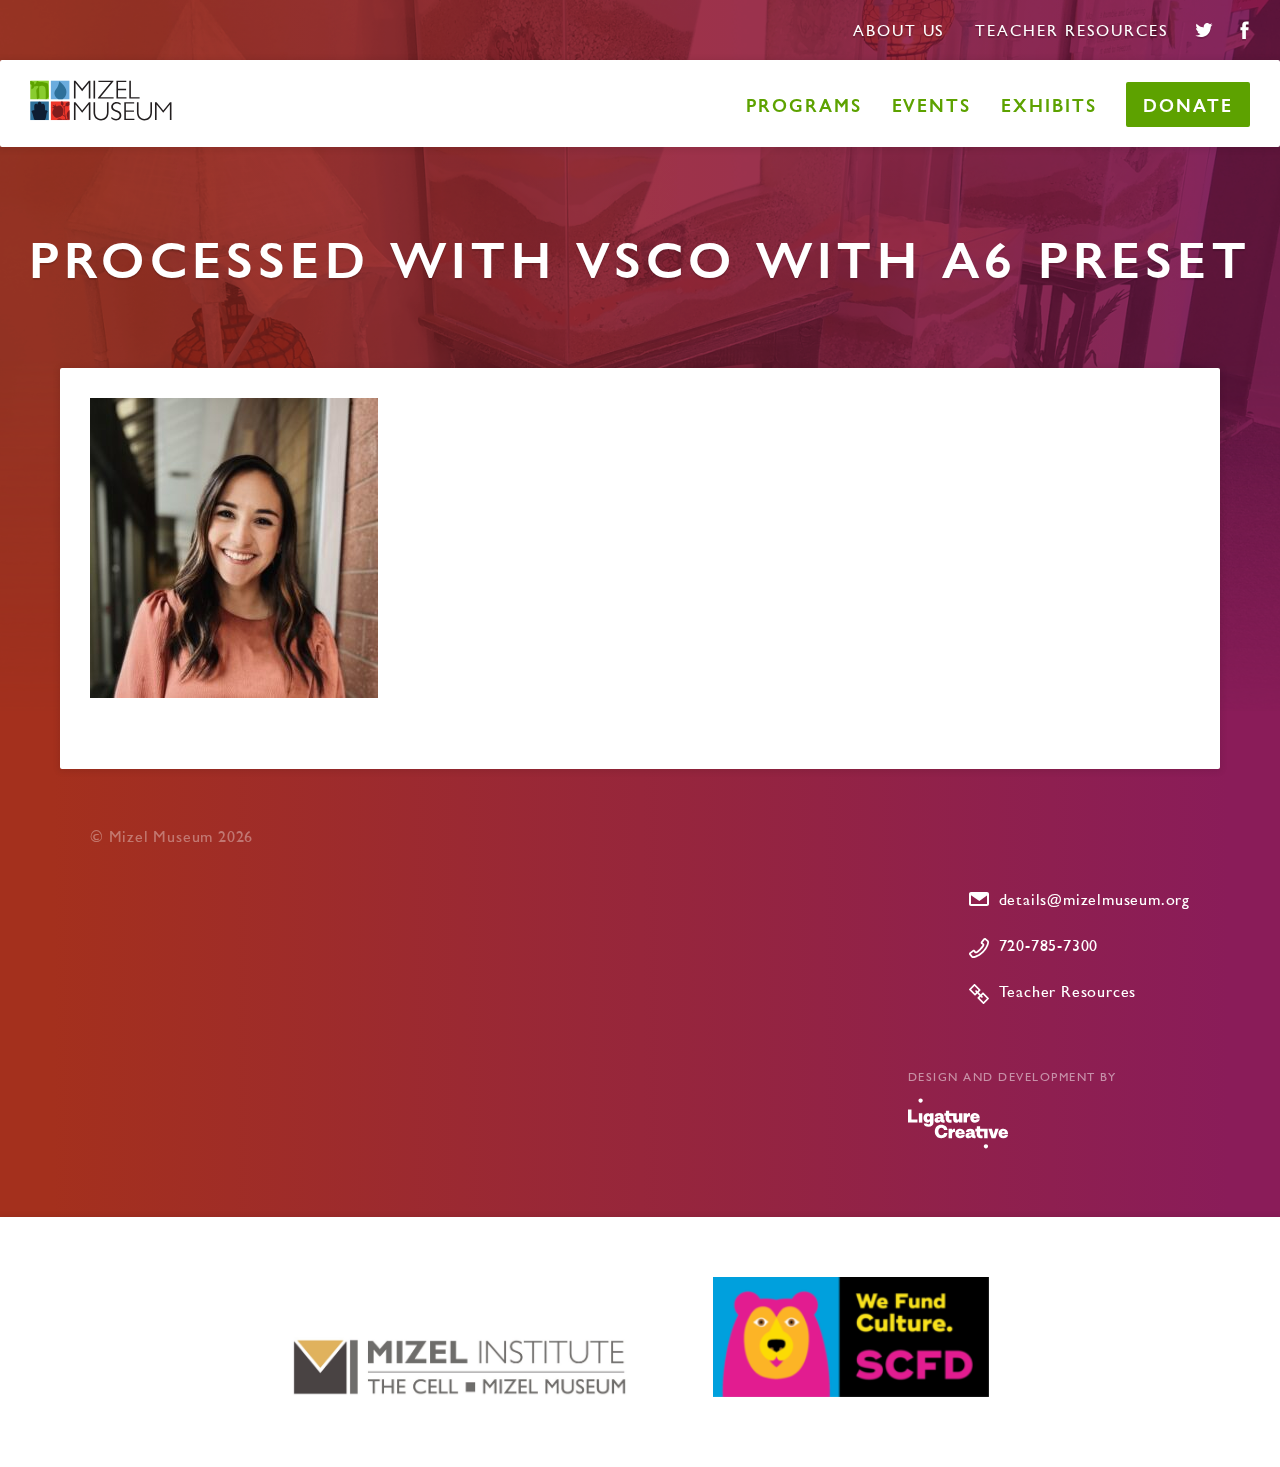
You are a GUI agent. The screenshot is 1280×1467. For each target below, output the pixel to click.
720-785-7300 (1049, 947)
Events (932, 104)
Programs (803, 104)
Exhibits (1048, 104)
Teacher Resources (1072, 32)
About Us (899, 32)
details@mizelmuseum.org (1094, 901)
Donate (1188, 104)
